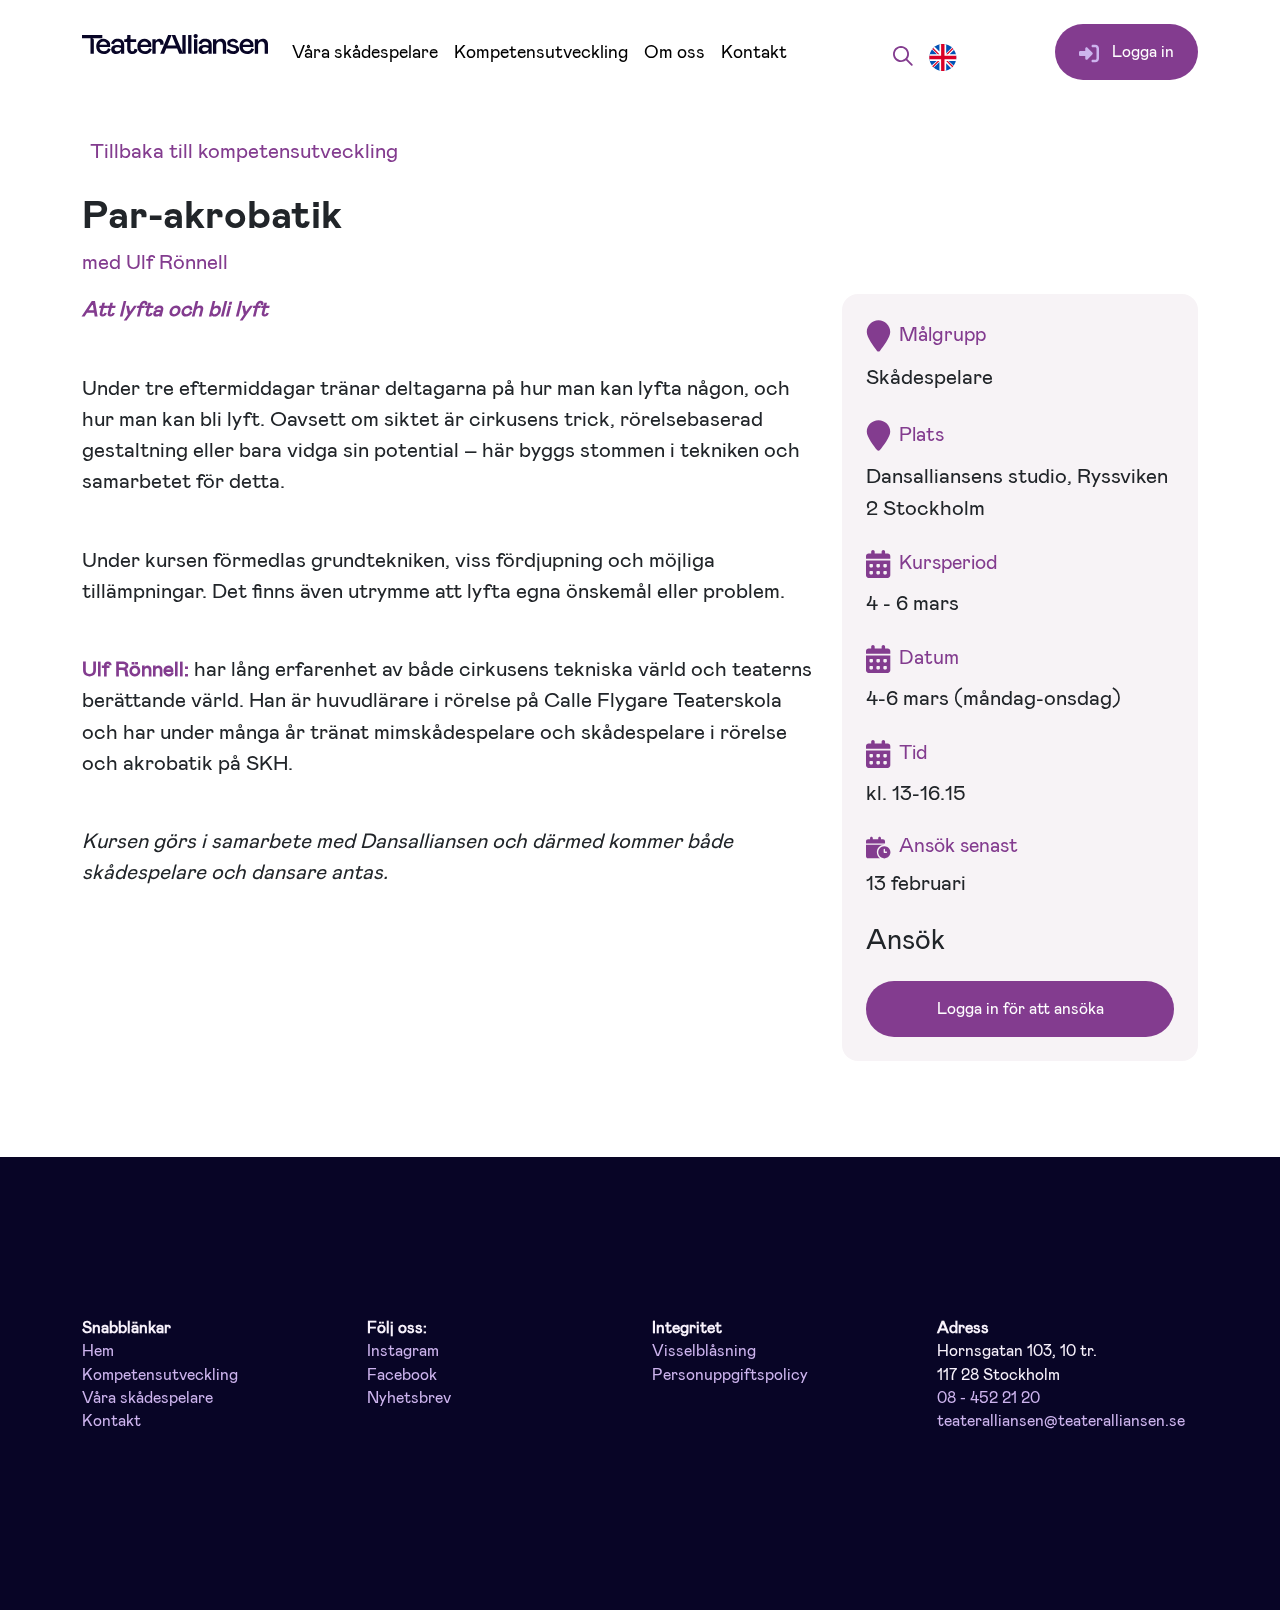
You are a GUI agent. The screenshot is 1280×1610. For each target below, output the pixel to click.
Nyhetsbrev (409, 1398)
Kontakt (754, 52)
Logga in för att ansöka (1020, 1008)
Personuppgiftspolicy (730, 1375)
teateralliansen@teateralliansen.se (1061, 1421)
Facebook (402, 1375)
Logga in (1141, 51)
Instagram (403, 1351)
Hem (98, 1351)
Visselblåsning (704, 1351)
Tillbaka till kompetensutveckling (244, 151)
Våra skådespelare (365, 52)
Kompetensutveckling (541, 52)
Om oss (674, 52)
